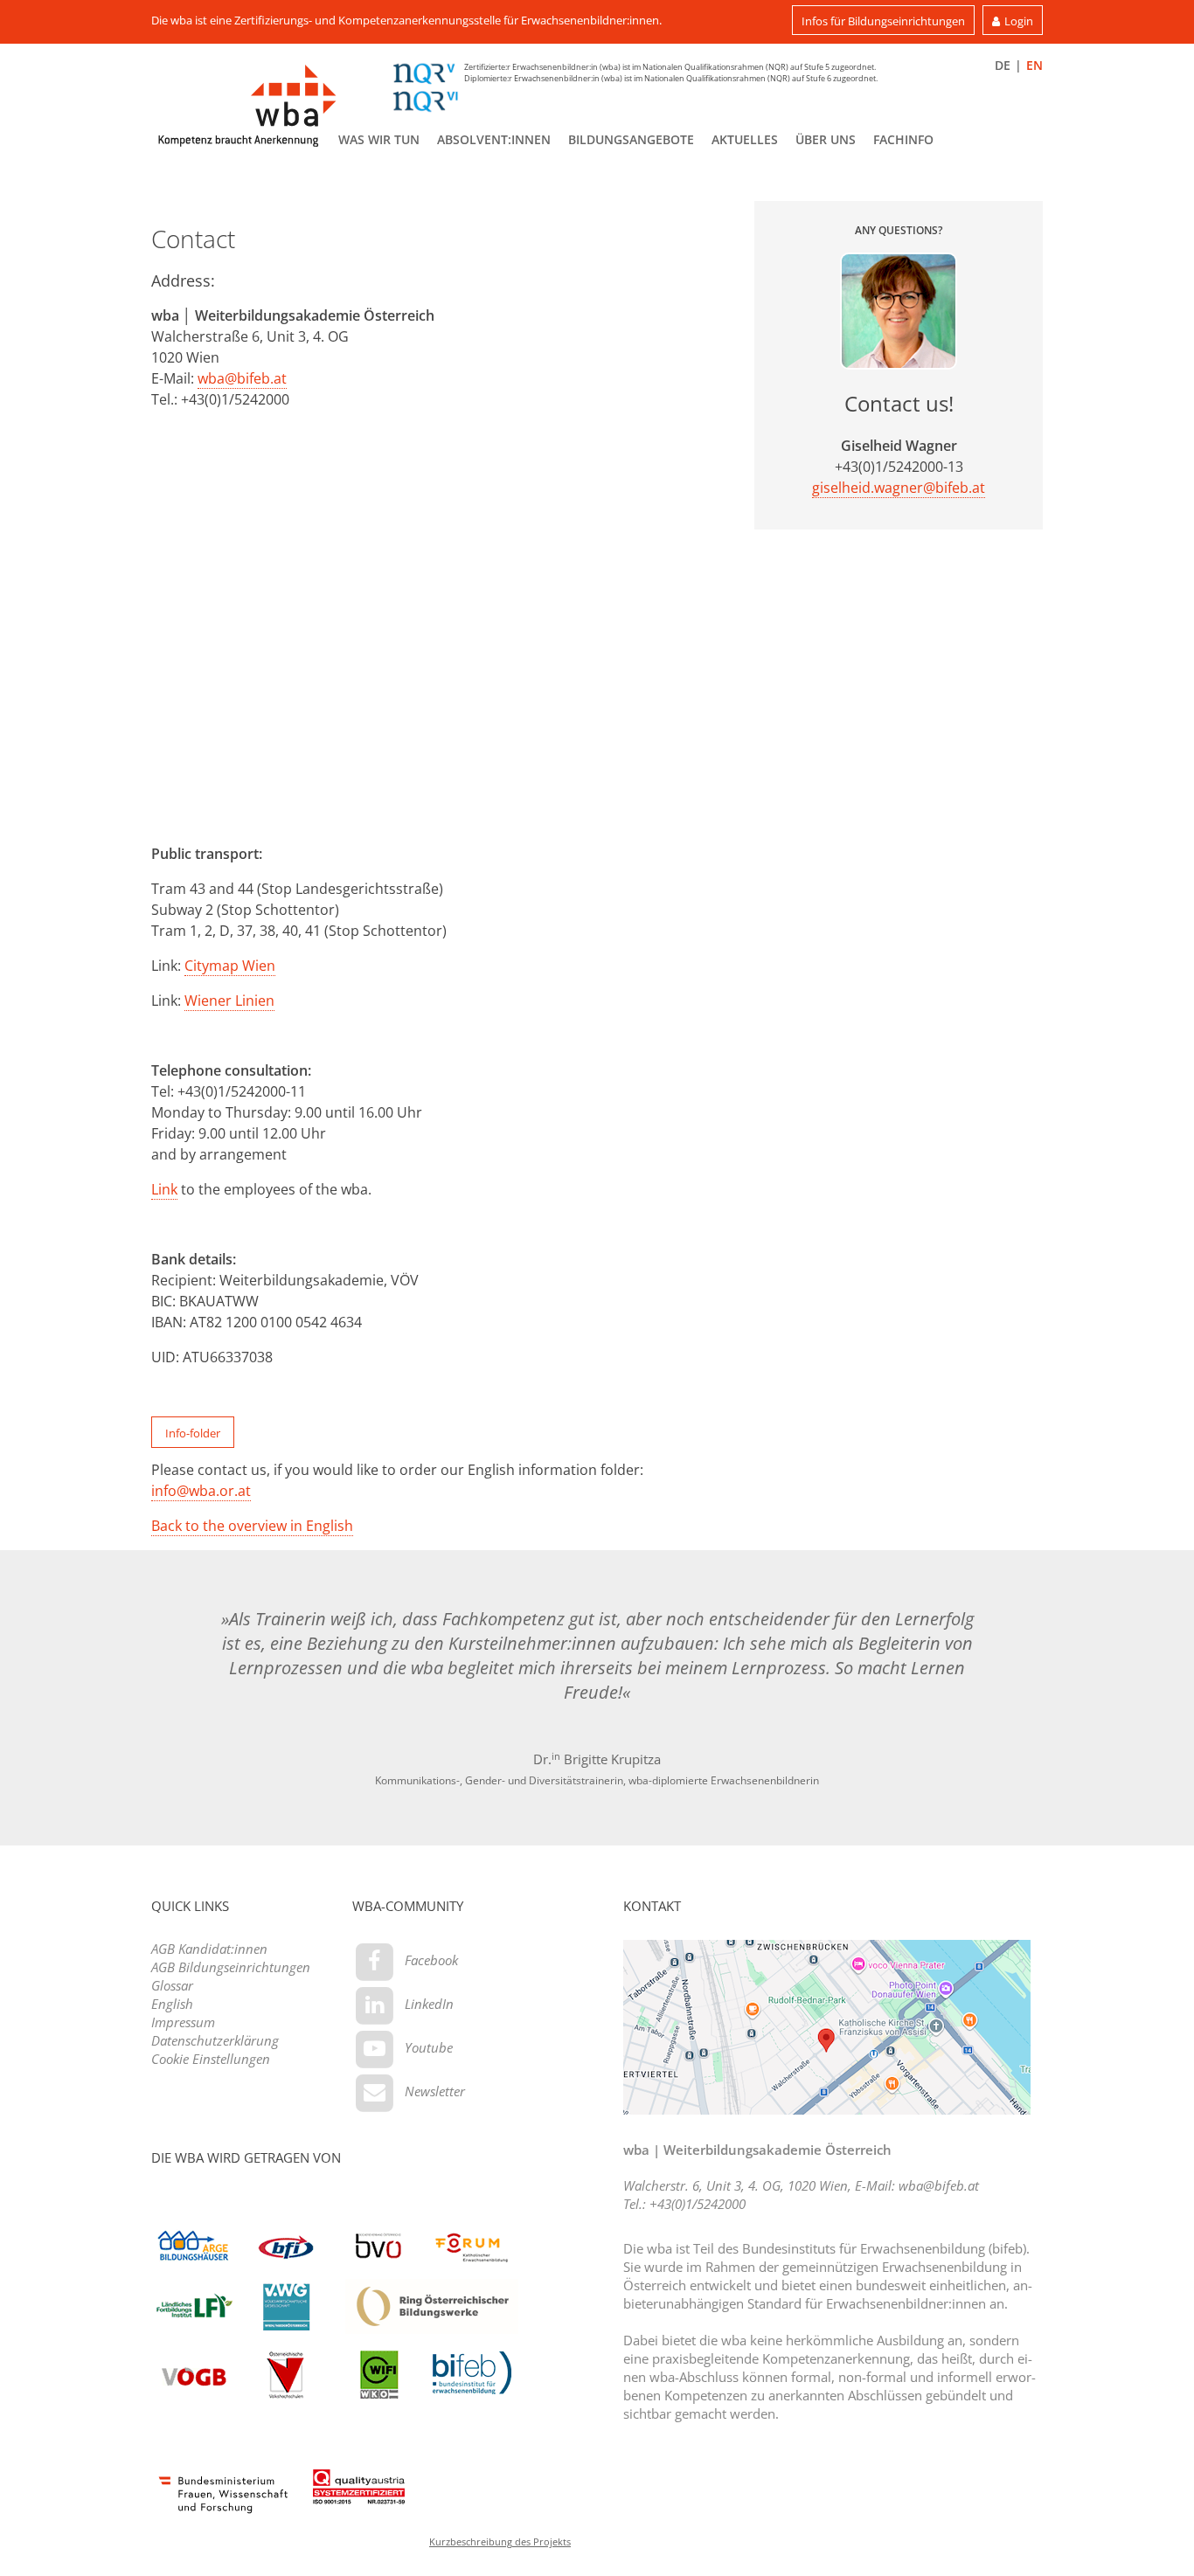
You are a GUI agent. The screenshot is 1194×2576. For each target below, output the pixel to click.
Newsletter (435, 2091)
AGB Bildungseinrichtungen (231, 1967)
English (172, 2004)
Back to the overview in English (252, 1526)
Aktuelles (745, 139)
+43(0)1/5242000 (698, 2204)
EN (1034, 65)
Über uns (826, 139)
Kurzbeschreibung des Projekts (500, 2541)
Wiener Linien (229, 1001)
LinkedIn (429, 2004)
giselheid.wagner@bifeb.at (899, 488)
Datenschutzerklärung (215, 2040)
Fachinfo (903, 139)
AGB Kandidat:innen (209, 1949)
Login (1019, 21)
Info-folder (193, 1433)
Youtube (429, 2047)
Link (164, 1189)
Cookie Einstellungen (211, 2059)
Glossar (172, 1985)
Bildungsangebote (631, 139)
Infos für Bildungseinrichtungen (883, 21)
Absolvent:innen (494, 139)
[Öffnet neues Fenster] (223, 2494)
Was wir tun (379, 139)
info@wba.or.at (201, 1491)
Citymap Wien (230, 966)
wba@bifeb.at (242, 378)
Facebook (431, 1960)
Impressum (183, 2022)
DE (1003, 65)
